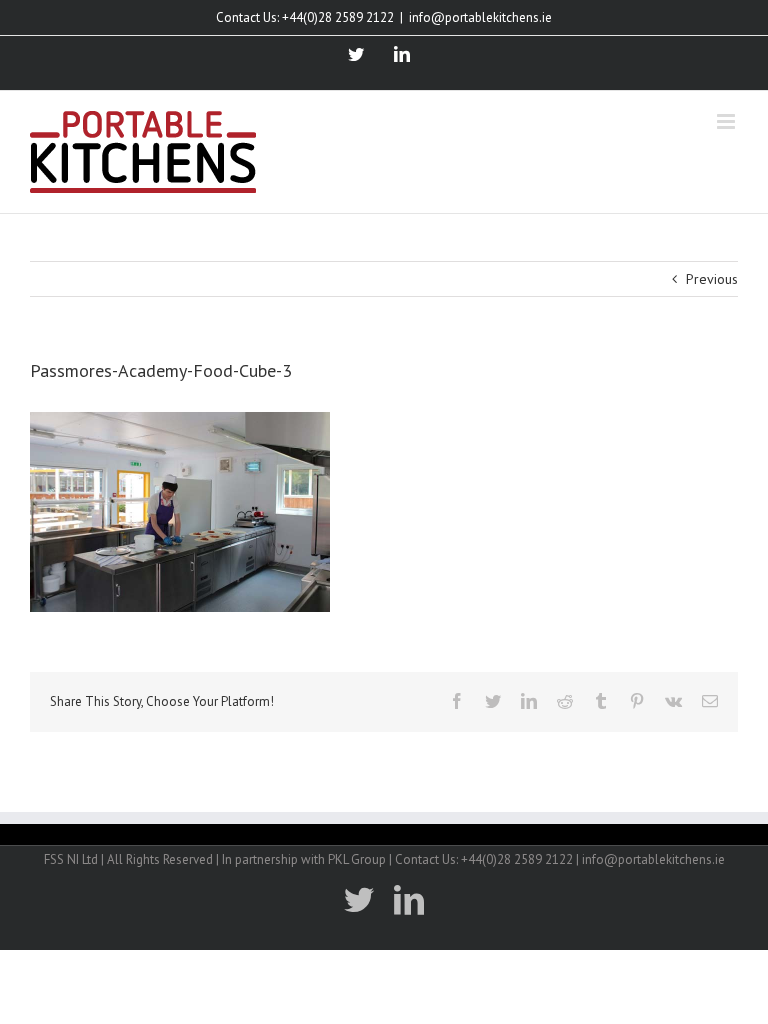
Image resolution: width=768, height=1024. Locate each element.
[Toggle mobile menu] (727, 121)
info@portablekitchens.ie (480, 17)
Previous (712, 279)
